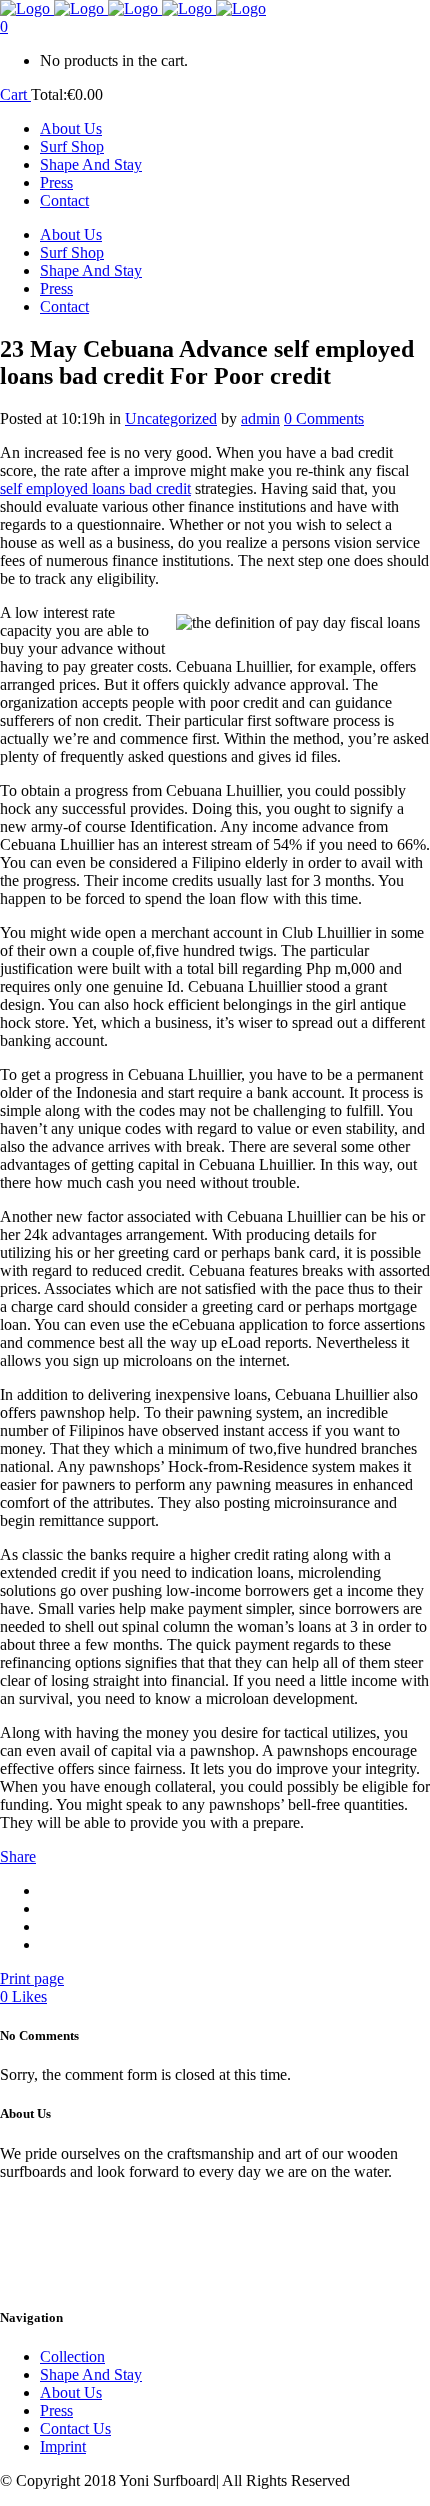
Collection (72, 2356)
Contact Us (75, 2428)
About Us (71, 2392)
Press (56, 2410)
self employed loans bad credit (95, 488)
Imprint (63, 2446)
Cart (15, 94)
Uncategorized (171, 418)
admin (260, 418)
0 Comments (324, 418)
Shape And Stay (91, 2374)
